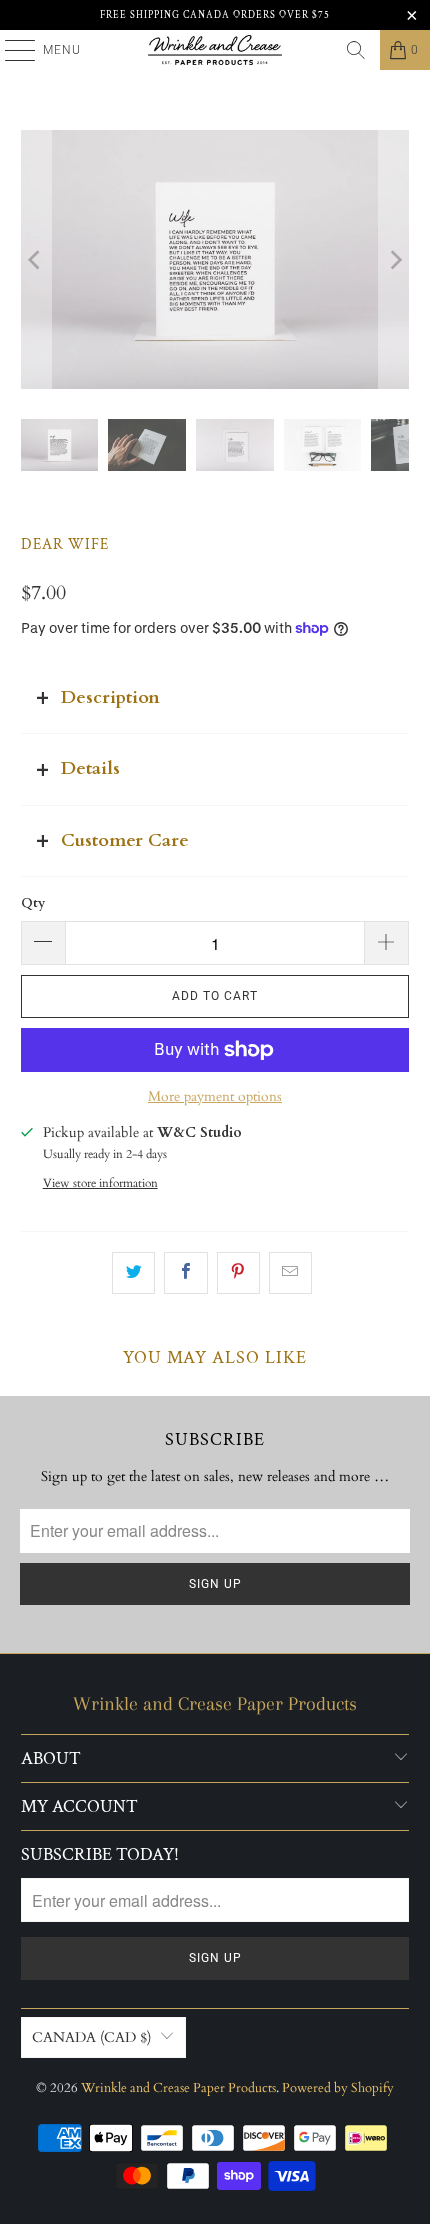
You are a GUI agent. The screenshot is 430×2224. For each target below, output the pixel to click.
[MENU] (10, 50)
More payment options (215, 1096)
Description (110, 697)
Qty (33, 903)
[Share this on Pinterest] (238, 1273)
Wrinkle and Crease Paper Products (178, 2088)
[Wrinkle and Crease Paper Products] (215, 50)
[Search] (356, 50)
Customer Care (125, 840)
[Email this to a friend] (290, 1273)
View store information (100, 1183)
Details (90, 768)
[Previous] (36, 259)
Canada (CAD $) (91, 2037)
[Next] (394, 259)
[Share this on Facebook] (185, 1273)
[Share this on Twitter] (133, 1273)
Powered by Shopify (338, 2088)
